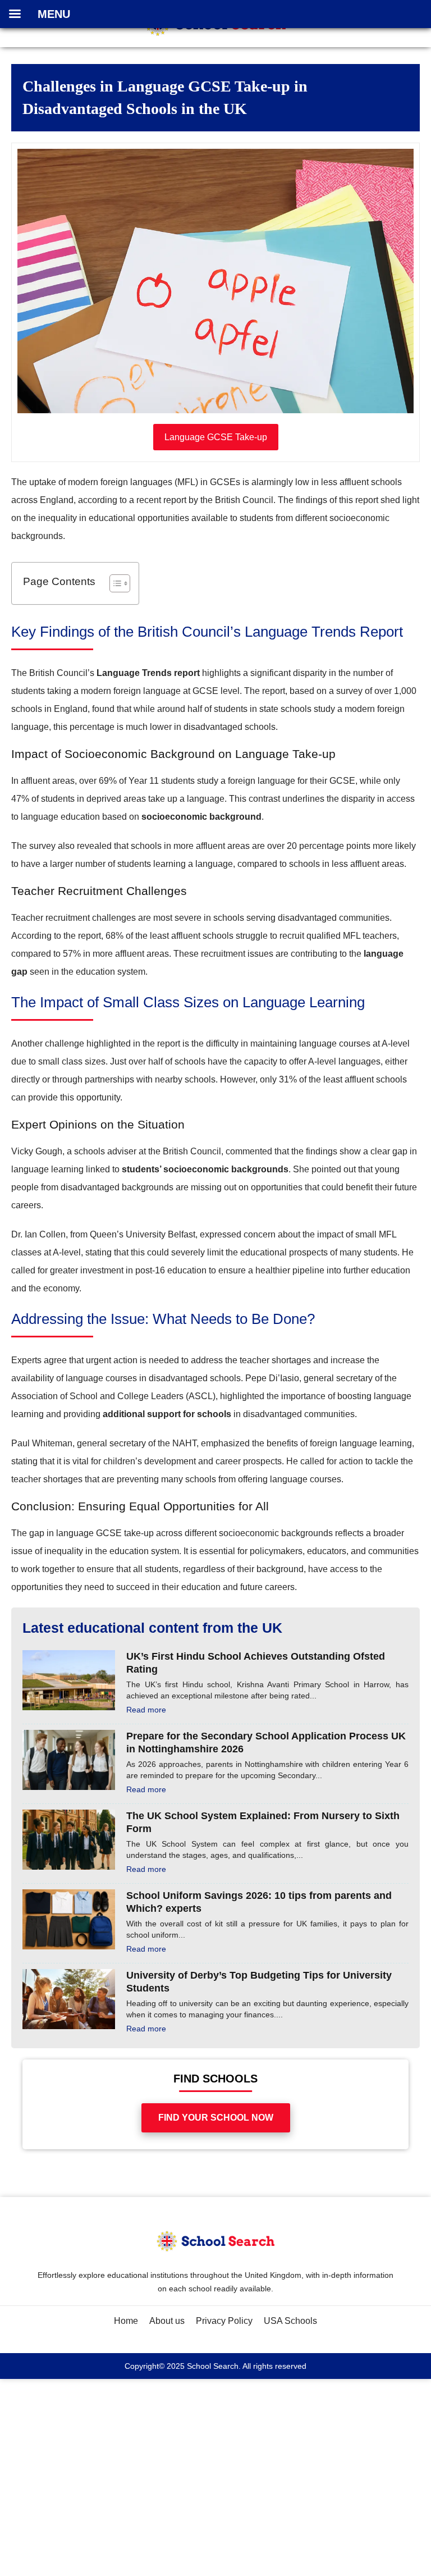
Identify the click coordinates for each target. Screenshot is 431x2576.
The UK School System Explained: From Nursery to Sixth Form (263, 1822)
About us (167, 2321)
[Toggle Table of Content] (114, 583)
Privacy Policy (224, 2321)
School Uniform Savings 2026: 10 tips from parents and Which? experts (259, 1902)
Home (126, 2321)
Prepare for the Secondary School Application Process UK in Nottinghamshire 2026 (266, 1743)
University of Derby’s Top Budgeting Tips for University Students (259, 1982)
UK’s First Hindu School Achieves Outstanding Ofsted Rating (256, 1663)
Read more (146, 1710)
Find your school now (216, 2118)
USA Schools (290, 2321)
